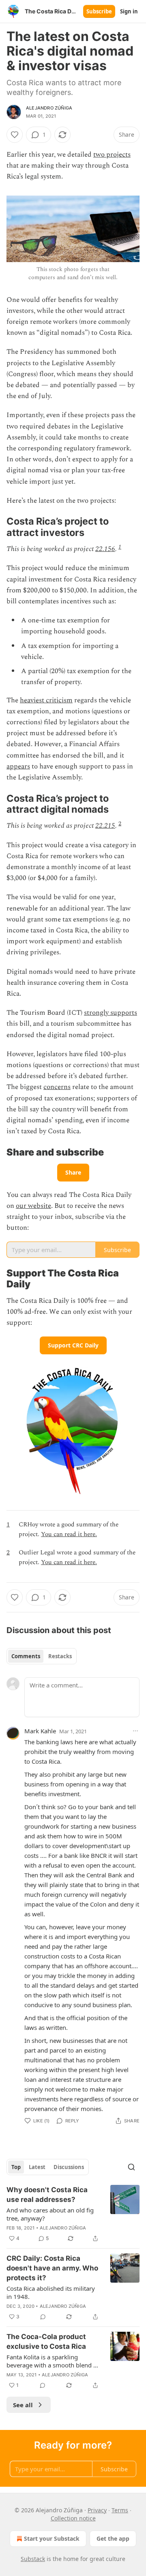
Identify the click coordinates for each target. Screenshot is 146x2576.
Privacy (97, 2510)
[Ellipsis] (135, 1731)
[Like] (15, 135)
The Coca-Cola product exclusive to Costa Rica (46, 2341)
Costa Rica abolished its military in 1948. (51, 2292)
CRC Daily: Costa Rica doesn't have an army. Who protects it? (52, 2268)
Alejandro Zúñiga (49, 108)
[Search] (131, 2167)
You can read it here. (69, 1534)
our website (33, 1206)
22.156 (105, 549)
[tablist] (42, 1656)
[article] (73, 2214)
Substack (33, 2559)
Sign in (129, 11)
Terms (120, 2510)
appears (18, 766)
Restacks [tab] (60, 1656)
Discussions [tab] (69, 2167)
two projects (112, 155)
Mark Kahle (40, 1731)
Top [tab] (16, 2167)
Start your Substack (52, 2538)
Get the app (113, 2538)
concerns (57, 1087)
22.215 (105, 826)
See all (23, 2405)
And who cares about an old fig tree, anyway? (50, 2214)
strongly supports (111, 1013)
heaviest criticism (46, 700)
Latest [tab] (37, 2167)
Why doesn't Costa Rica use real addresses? (47, 2195)
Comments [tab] (26, 1656)
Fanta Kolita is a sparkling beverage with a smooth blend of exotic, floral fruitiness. (53, 2361)
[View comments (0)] (43, 2317)
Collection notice (73, 2518)
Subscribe (99, 11)
